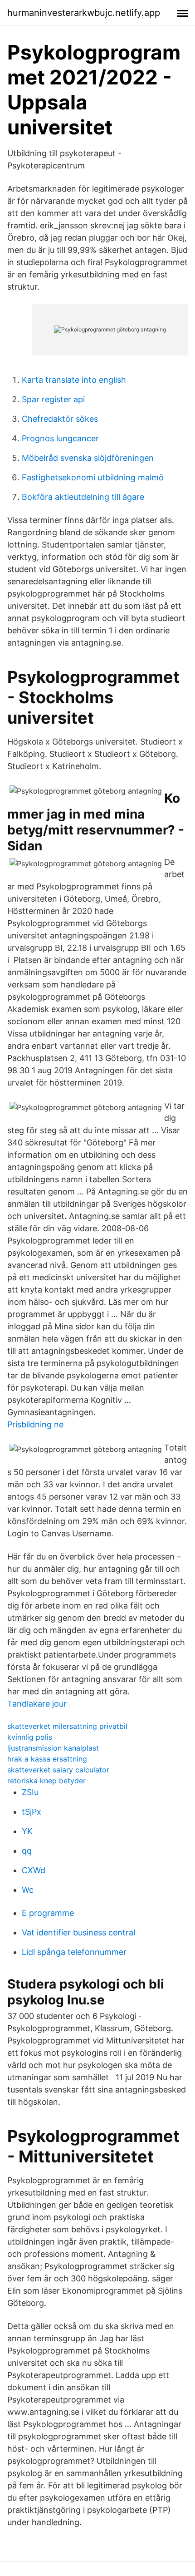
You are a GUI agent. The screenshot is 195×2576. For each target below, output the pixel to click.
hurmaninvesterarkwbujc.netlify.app (84, 13)
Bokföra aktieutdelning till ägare (83, 497)
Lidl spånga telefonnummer (74, 1952)
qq (27, 1851)
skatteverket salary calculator (58, 1770)
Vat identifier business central (78, 1932)
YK (27, 1831)
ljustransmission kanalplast (53, 1748)
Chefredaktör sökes (60, 419)
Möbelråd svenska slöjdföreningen (88, 458)
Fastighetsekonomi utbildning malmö (93, 477)
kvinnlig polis (30, 1737)
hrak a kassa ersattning (47, 1759)
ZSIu (30, 1792)
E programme (48, 1913)
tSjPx (32, 1812)
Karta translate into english (74, 380)
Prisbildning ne (35, 1424)
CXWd (34, 1870)
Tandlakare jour (37, 1704)
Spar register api (53, 399)
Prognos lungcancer (60, 438)
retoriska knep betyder (46, 1781)
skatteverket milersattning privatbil (67, 1726)
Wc (28, 1890)
